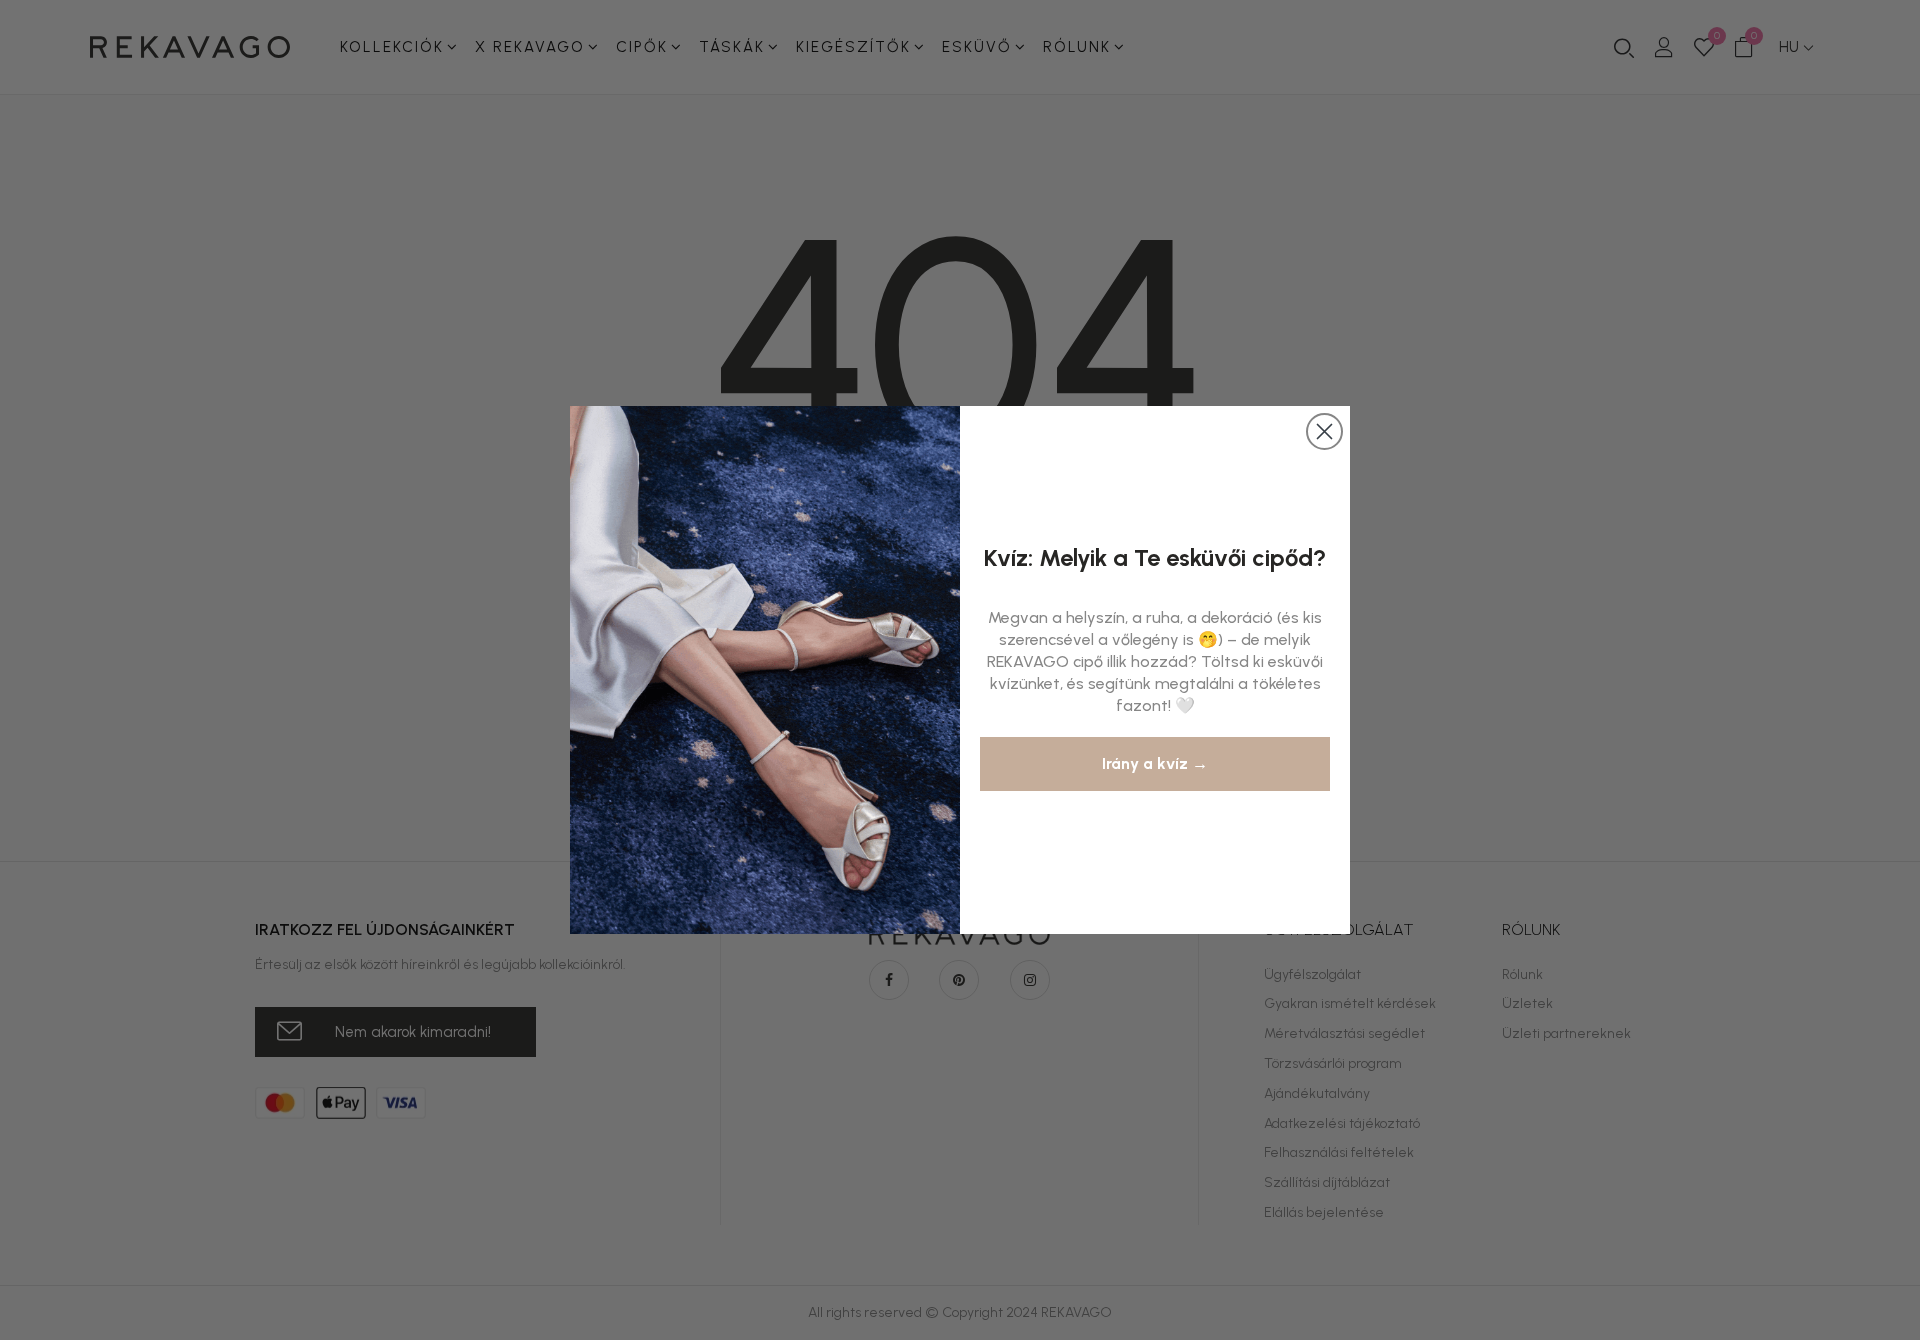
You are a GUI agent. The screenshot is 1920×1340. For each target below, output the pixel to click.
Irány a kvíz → (1155, 763)
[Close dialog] (1324, 431)
